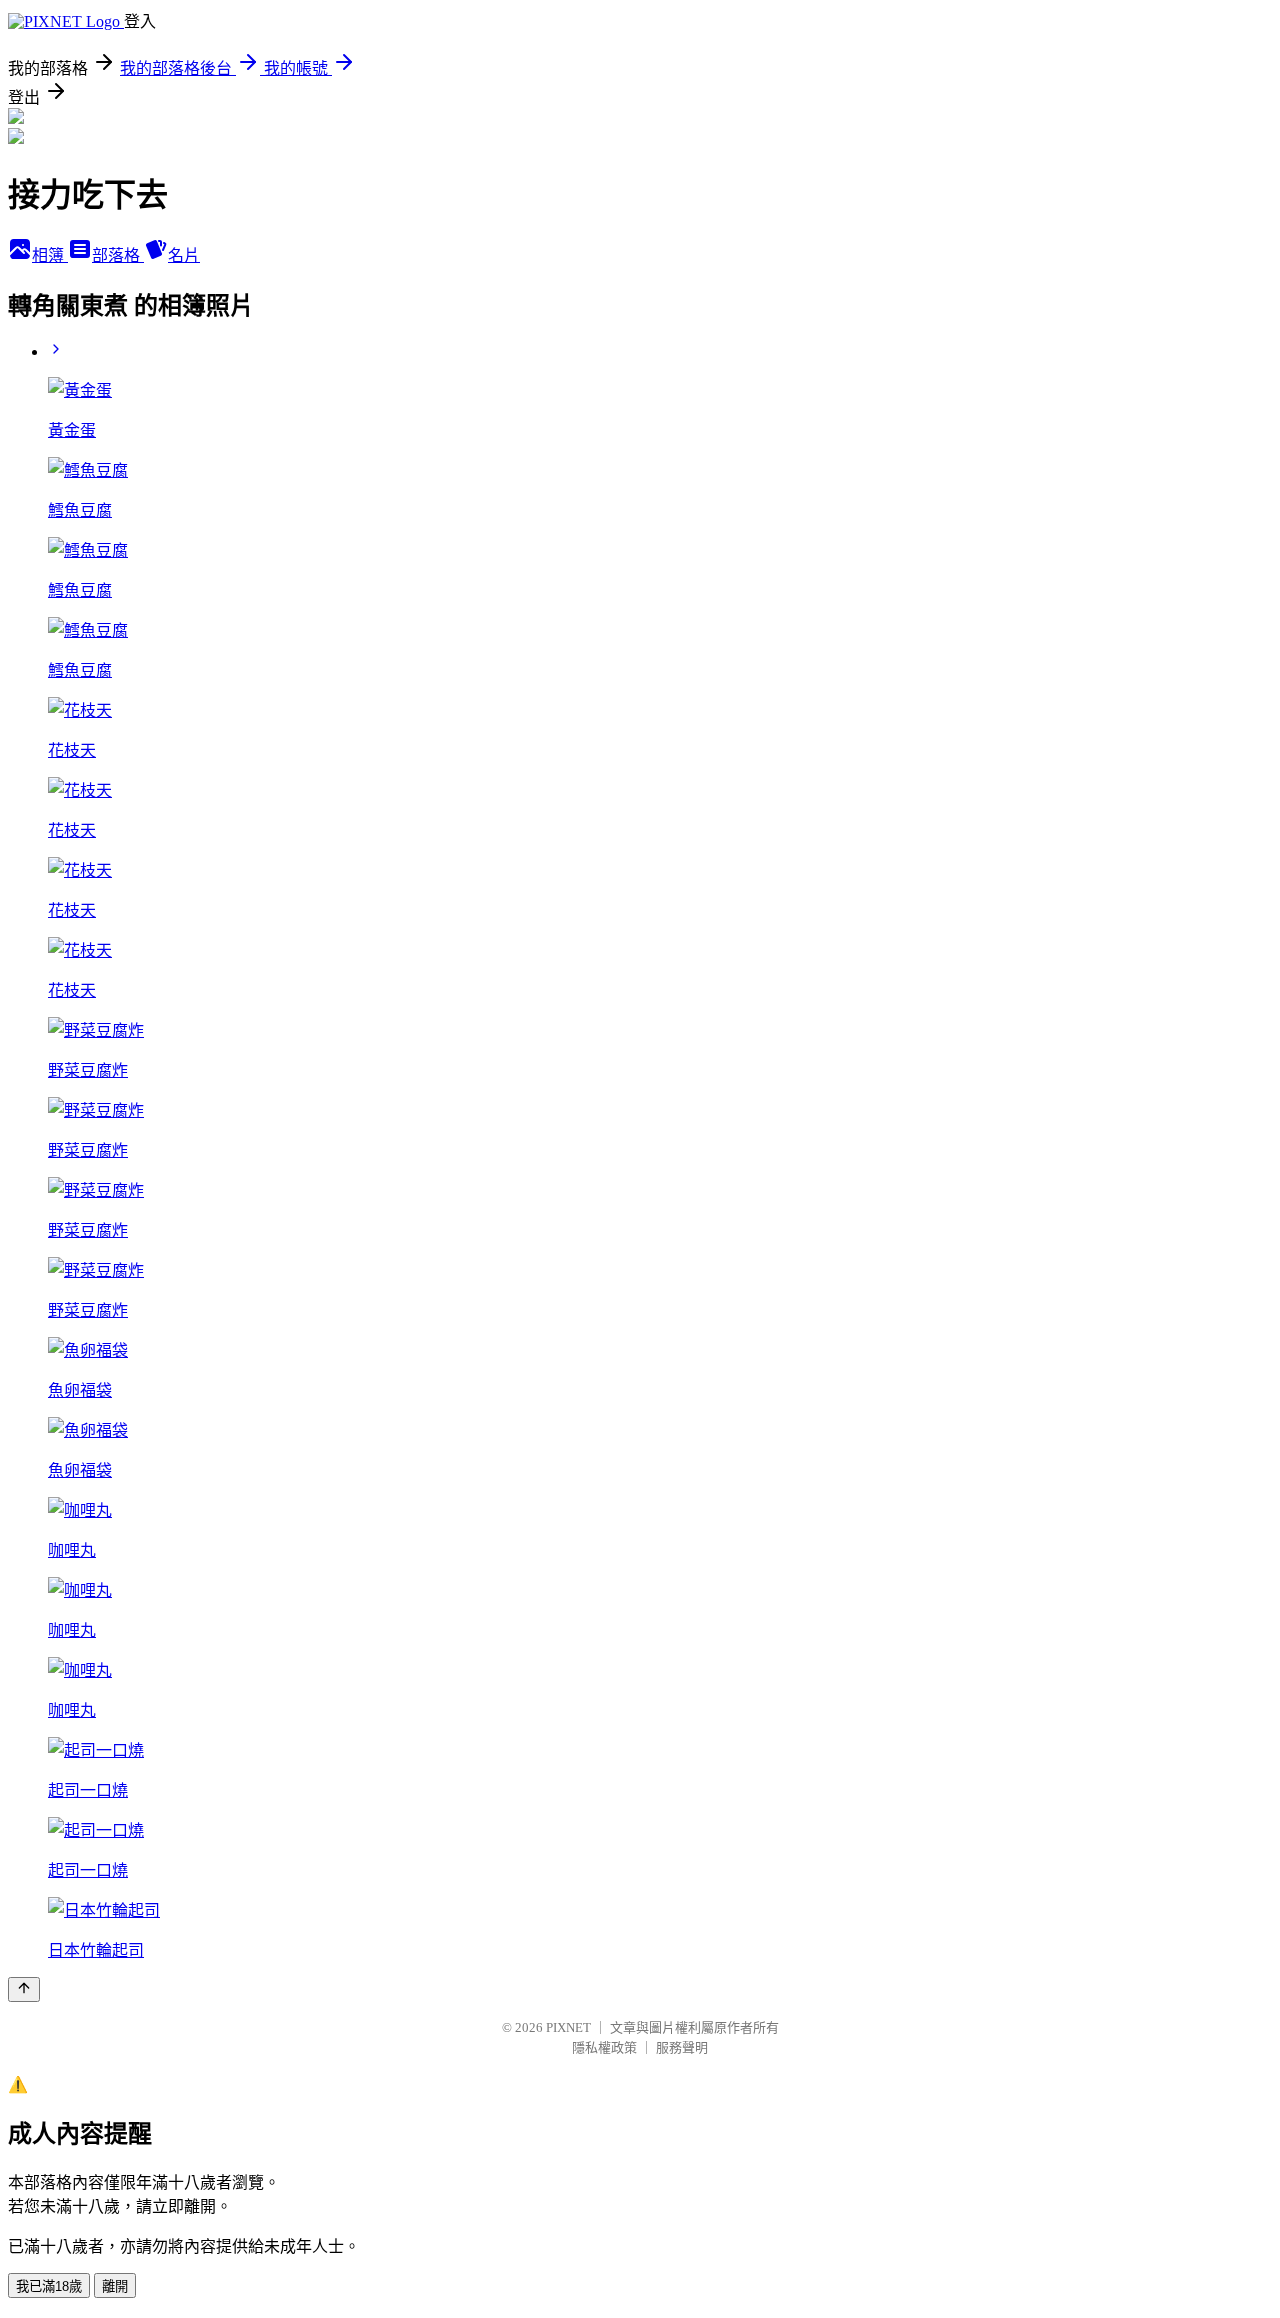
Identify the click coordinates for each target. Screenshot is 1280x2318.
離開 (115, 2286)
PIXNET (568, 2027)
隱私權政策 (604, 2047)
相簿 (50, 255)
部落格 (118, 255)
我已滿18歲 (49, 2286)
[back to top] (24, 1989)
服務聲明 (682, 2047)
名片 (184, 255)
